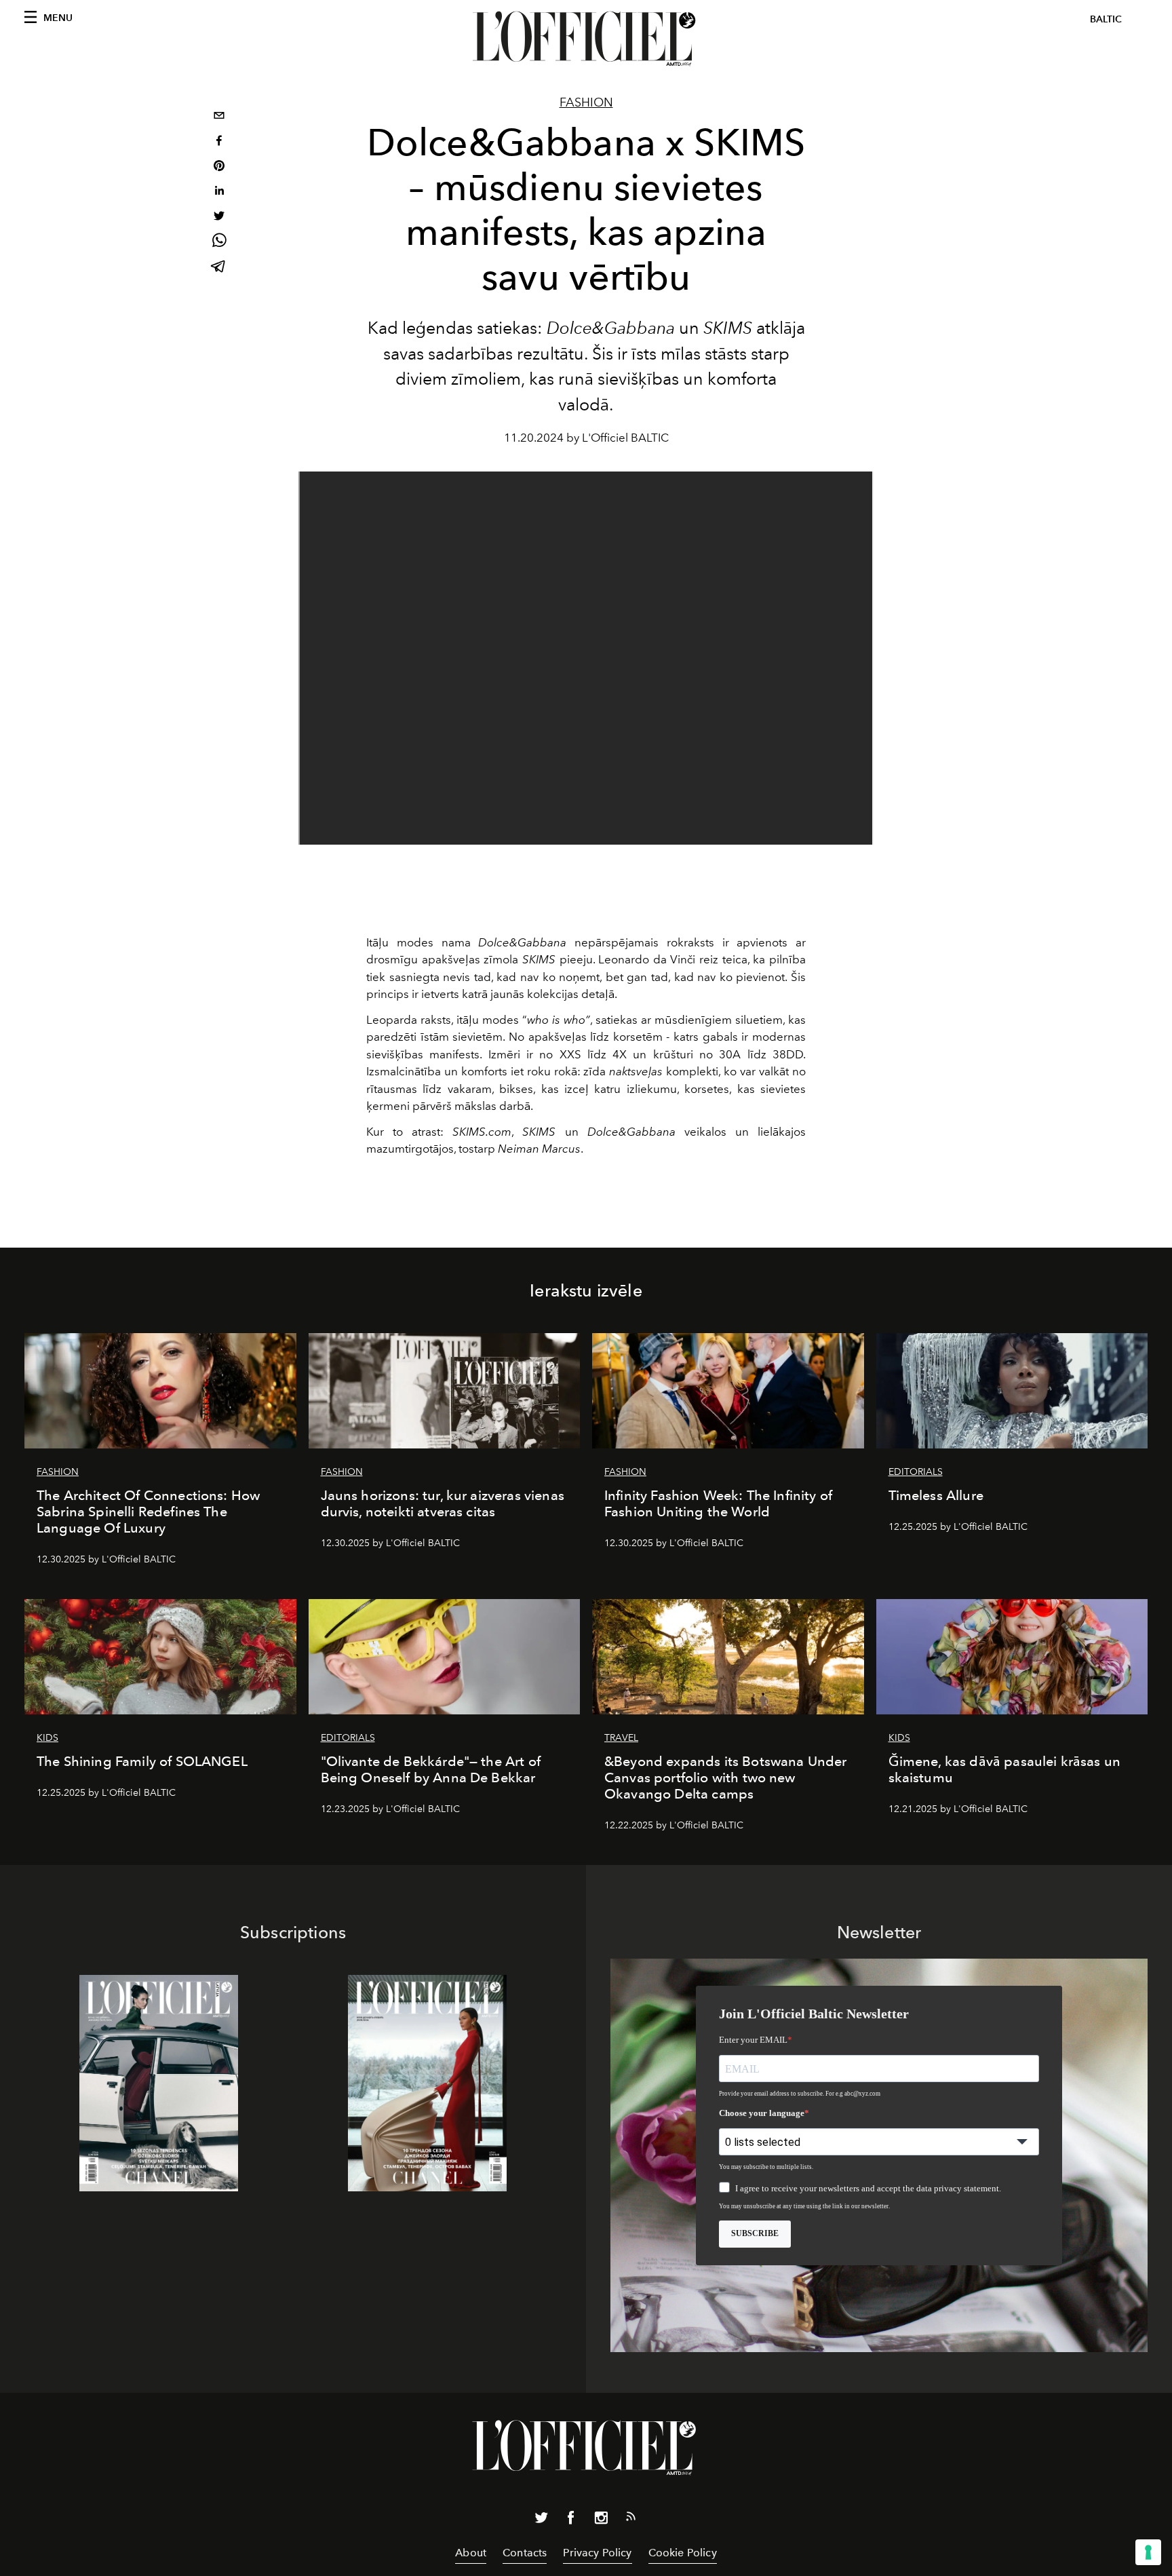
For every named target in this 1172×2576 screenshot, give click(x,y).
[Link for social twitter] (541, 2520)
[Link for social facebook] (571, 2520)
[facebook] (219, 142)
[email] (219, 117)
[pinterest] (219, 167)
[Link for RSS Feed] (631, 2519)
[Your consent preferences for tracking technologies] (1148, 2552)
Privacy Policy (597, 2553)
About (471, 2553)
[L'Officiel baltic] (586, 39)
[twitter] (219, 217)
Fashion (586, 102)
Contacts (525, 2553)
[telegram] (219, 268)
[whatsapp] (219, 243)
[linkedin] (219, 192)
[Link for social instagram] (601, 2520)
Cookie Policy (683, 2553)
